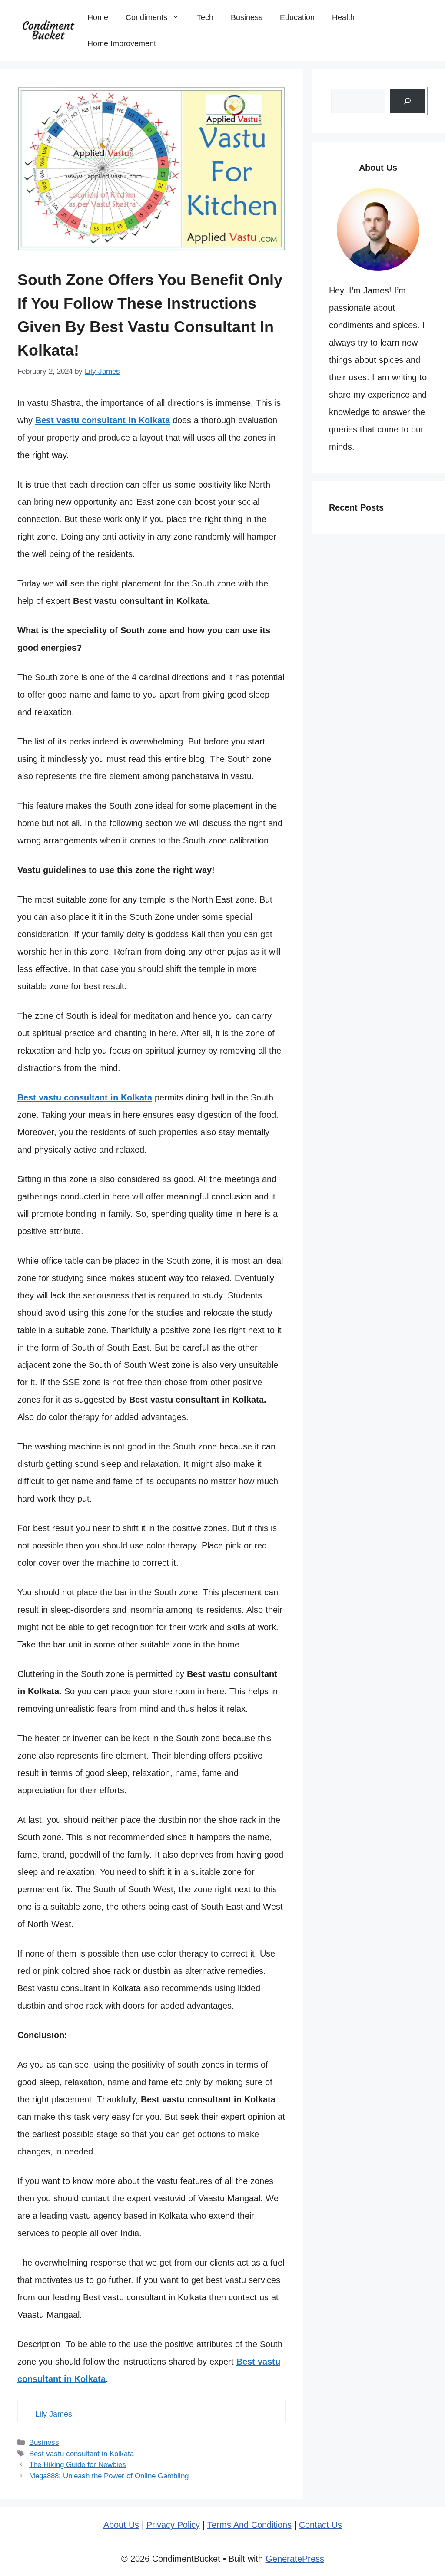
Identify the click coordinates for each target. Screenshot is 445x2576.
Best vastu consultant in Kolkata (81, 2454)
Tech (205, 17)
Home (98, 17)
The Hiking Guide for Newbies (78, 2465)
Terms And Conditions (249, 2525)
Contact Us (320, 2525)
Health (343, 17)
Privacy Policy (173, 2525)
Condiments (146, 17)
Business (247, 17)
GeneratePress (295, 2559)
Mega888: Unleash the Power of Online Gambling (109, 2476)
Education (297, 17)
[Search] (408, 101)
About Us (121, 2525)
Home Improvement (122, 43)
